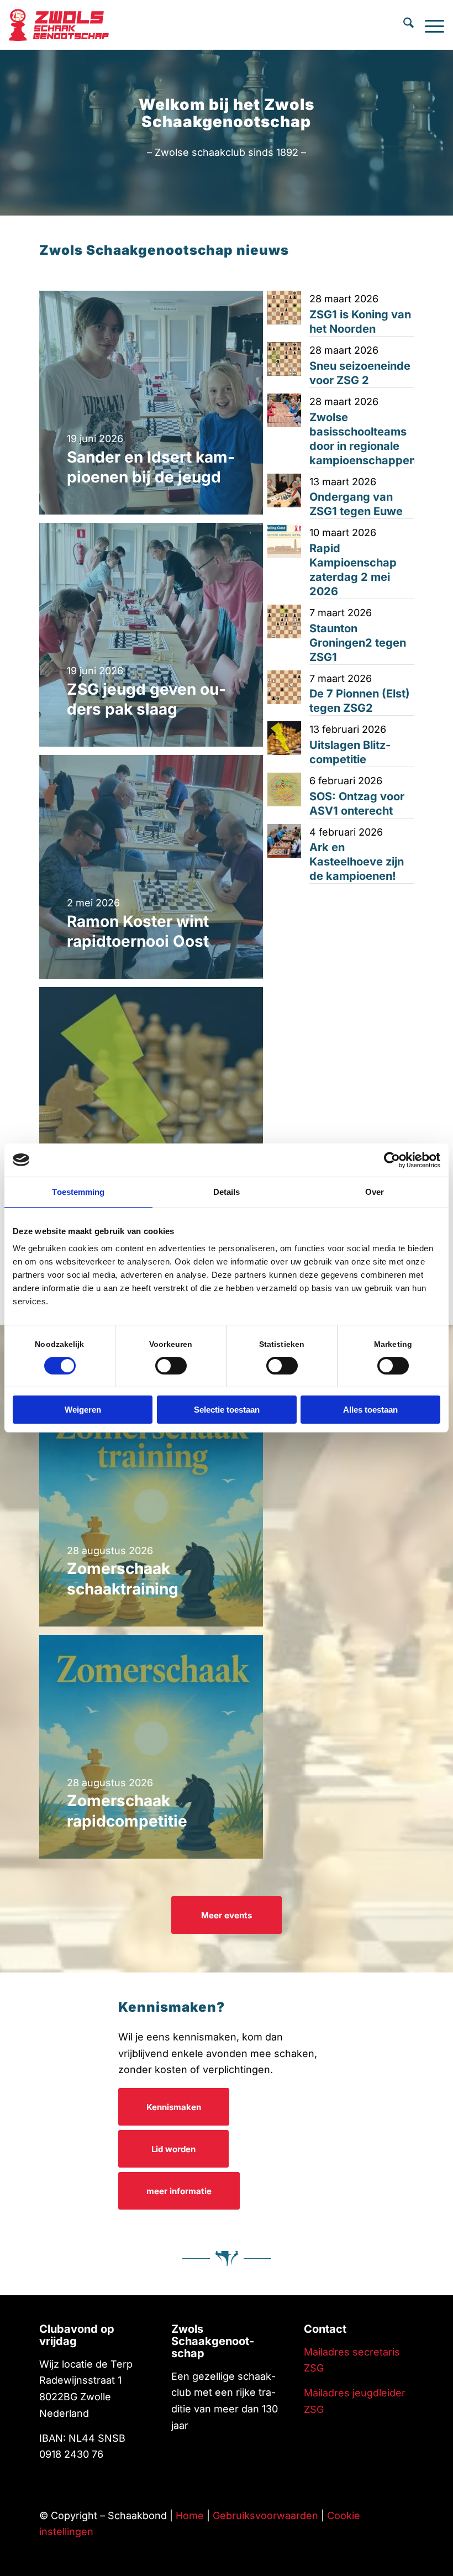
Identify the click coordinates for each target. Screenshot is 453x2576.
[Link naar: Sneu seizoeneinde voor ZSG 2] (284, 359)
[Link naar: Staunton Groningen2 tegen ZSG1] (284, 621)
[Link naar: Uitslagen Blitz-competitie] (284, 738)
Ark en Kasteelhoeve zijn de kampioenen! (357, 862)
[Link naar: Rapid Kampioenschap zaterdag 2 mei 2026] (284, 541)
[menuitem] (403, 25)
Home (190, 2515)
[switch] (171, 1366)
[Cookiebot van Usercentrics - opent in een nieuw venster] (392, 1160)
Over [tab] (375, 1192)
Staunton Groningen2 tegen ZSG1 (358, 643)
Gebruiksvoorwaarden (265, 2515)
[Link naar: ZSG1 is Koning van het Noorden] (284, 308)
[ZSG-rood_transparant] (62, 25)
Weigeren (83, 1410)
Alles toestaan (370, 1410)
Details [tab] (227, 1192)
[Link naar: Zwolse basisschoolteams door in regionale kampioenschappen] (284, 410)
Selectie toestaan (227, 1410)
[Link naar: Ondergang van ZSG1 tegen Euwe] (284, 490)
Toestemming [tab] (78, 1192)
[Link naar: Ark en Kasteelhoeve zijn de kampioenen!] (284, 841)
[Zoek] (403, 25)
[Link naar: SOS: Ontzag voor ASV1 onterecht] (284, 789)
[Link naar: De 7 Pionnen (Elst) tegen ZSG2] (284, 687)
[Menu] (429, 25)
